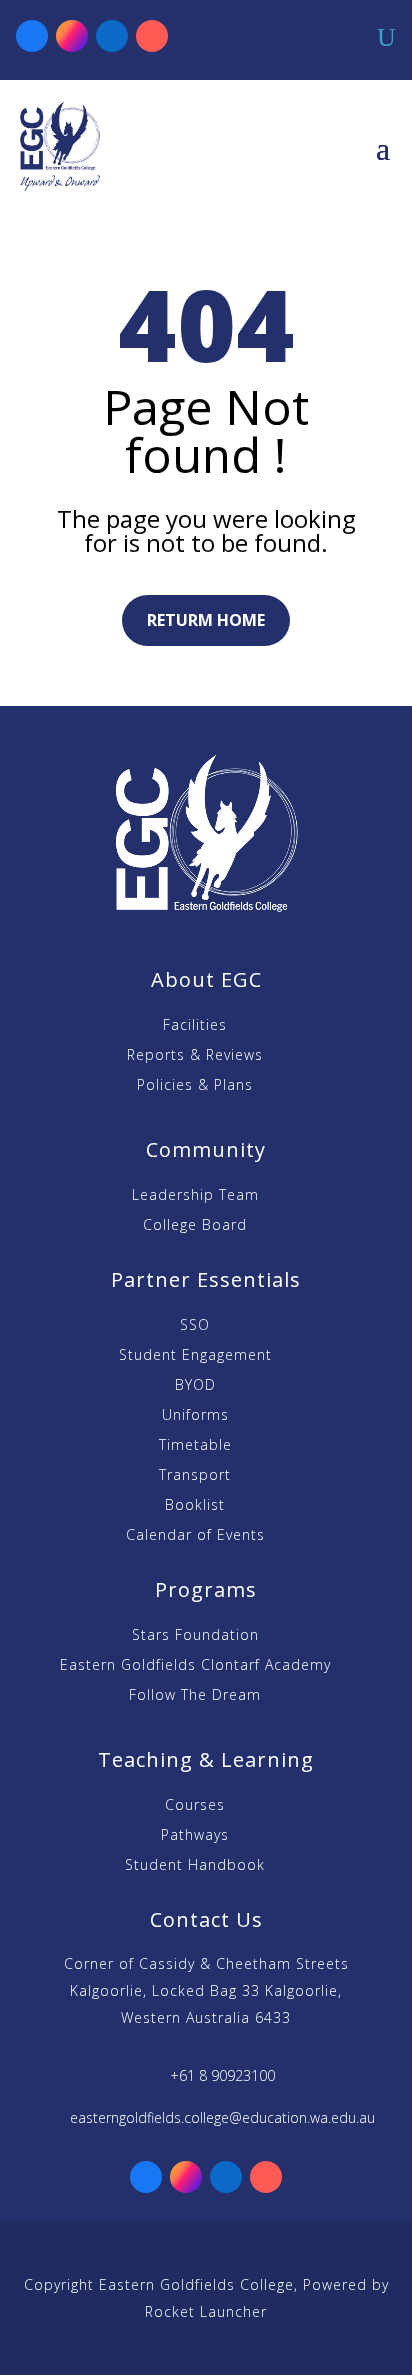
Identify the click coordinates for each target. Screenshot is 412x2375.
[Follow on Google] (152, 36)
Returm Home (206, 620)
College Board (195, 1226)
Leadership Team (195, 1196)
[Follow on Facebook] (32, 36)
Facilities (195, 1026)
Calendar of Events (195, 1536)
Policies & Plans (195, 1086)
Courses (195, 1806)
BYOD (195, 1386)
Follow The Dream (195, 1696)
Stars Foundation (195, 1636)
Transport (195, 1476)
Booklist (195, 1506)
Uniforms (195, 1416)
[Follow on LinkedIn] (112, 36)
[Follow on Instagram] (72, 36)
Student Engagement (195, 1356)
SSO (195, 1326)
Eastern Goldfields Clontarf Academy (195, 1666)
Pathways (195, 1836)
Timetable (195, 1446)
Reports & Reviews (195, 1056)
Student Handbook (195, 1866)
